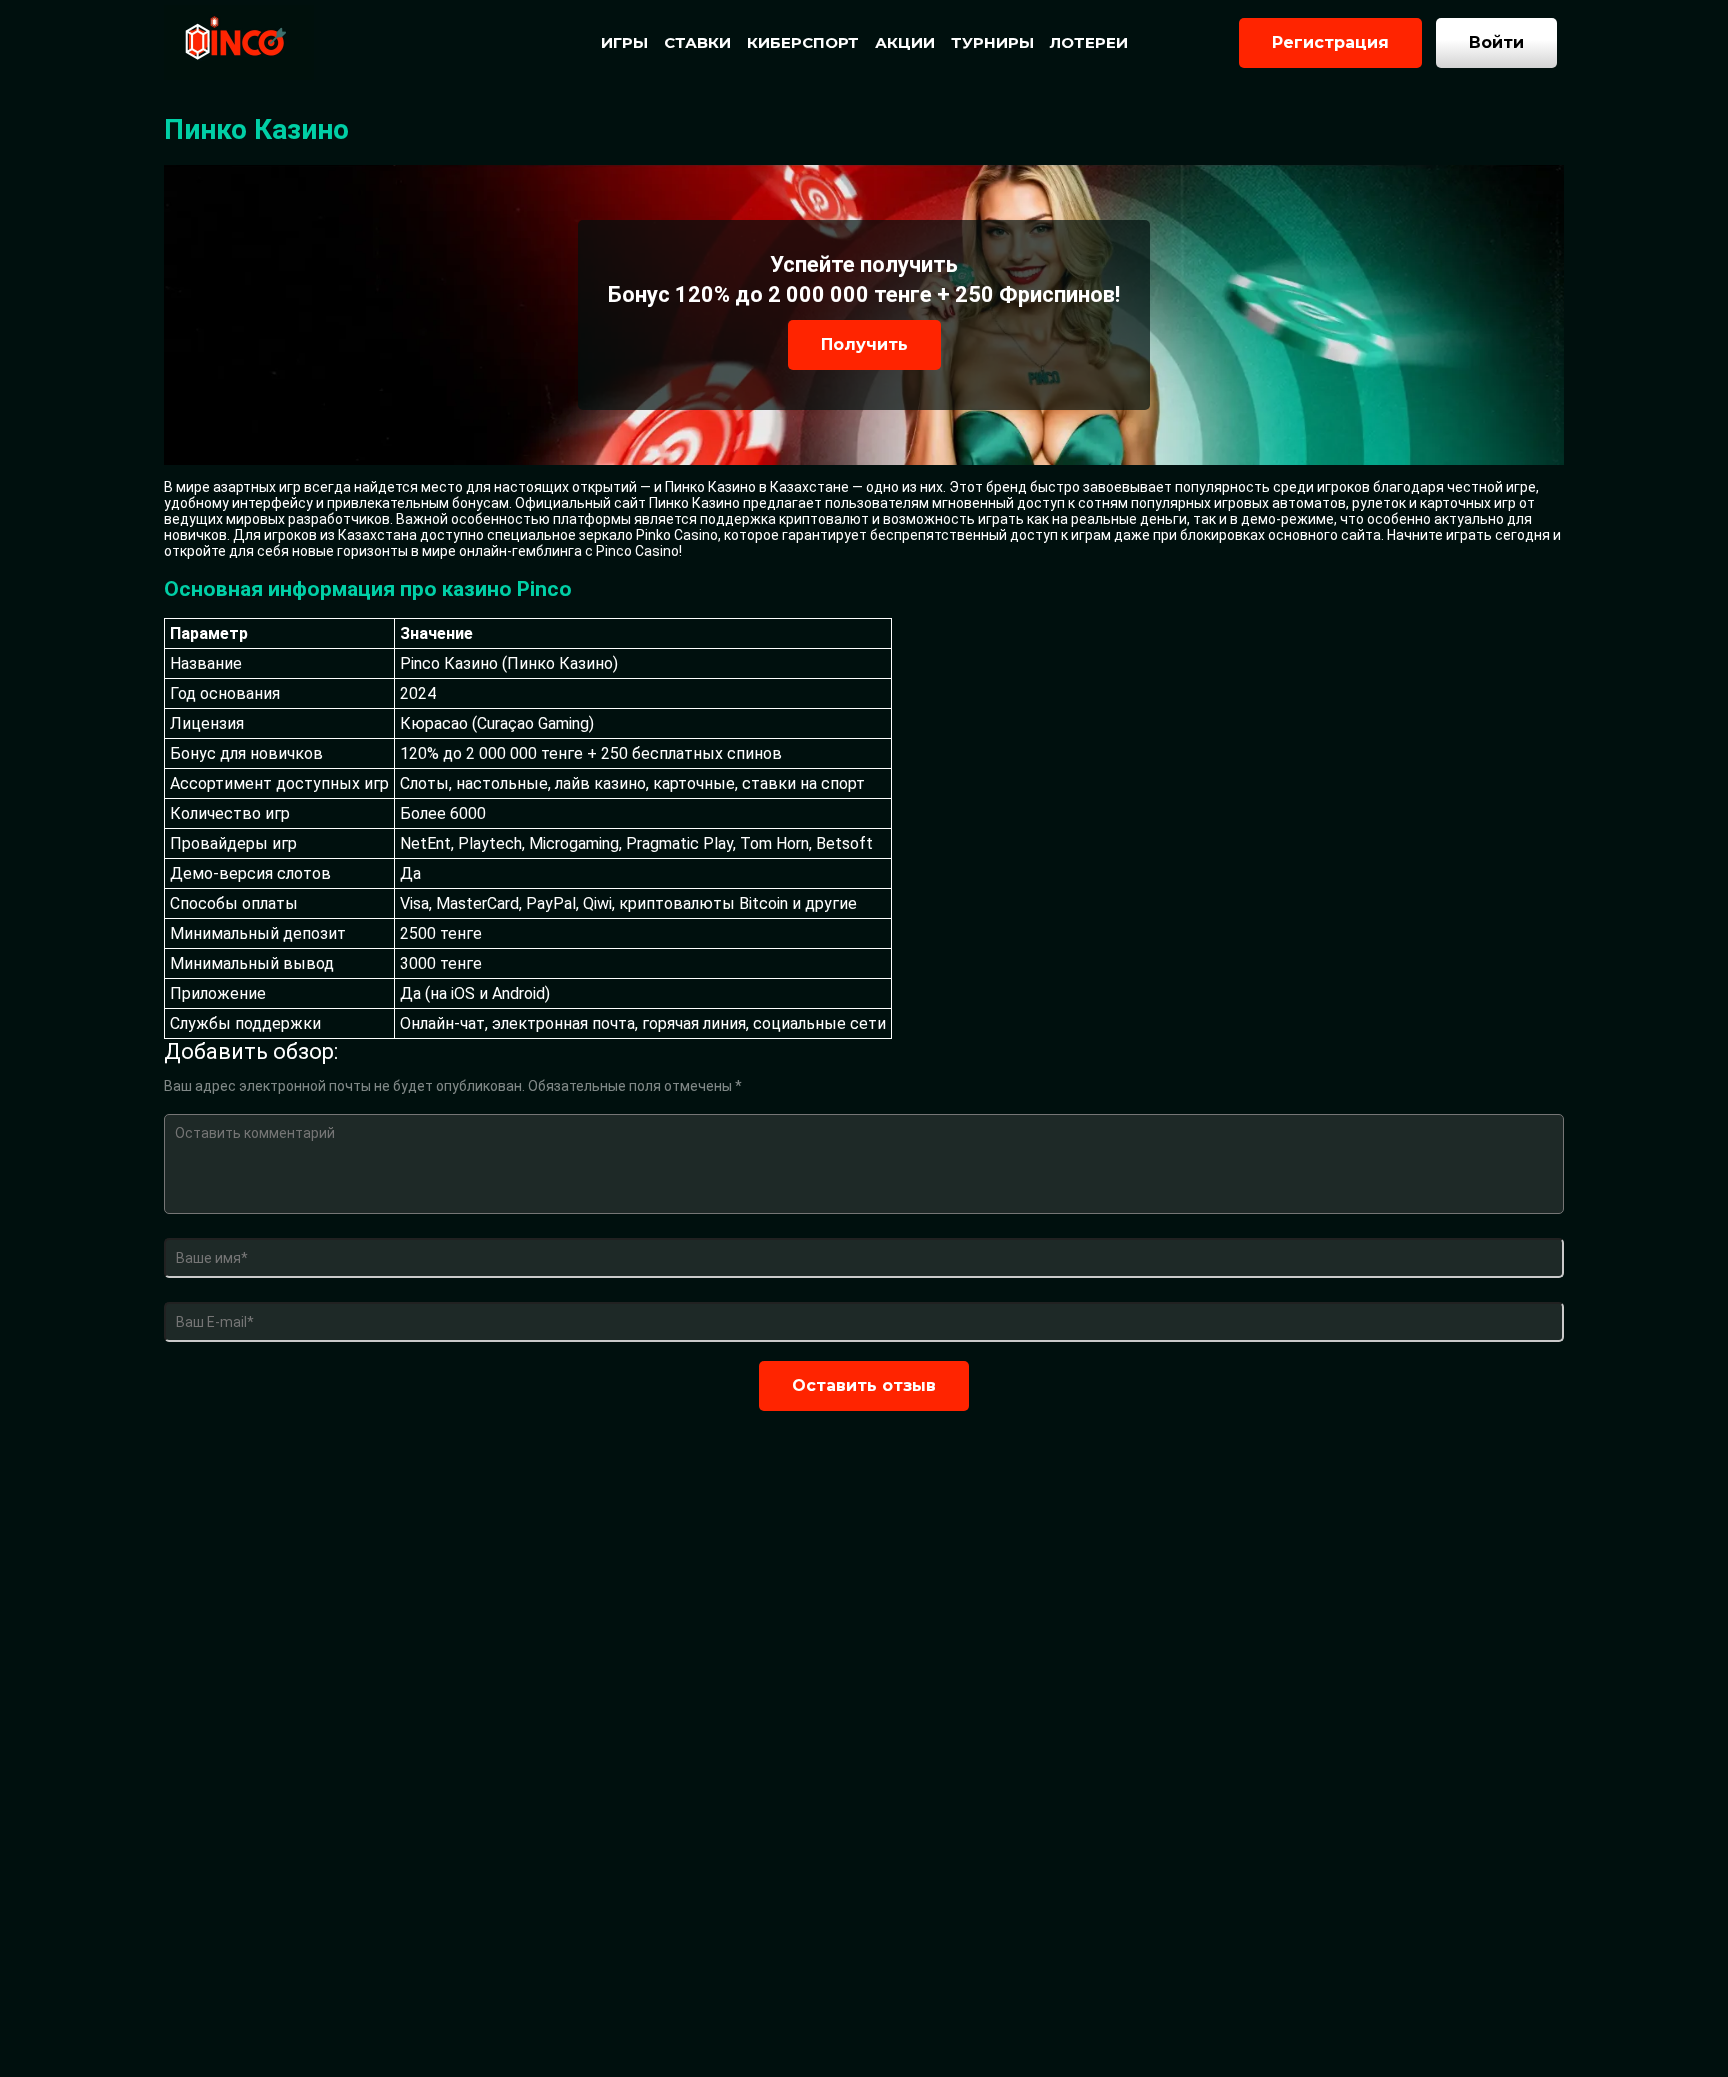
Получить (864, 344)
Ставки (697, 42)
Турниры (992, 42)
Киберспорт (803, 42)
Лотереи (1089, 42)
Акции (905, 42)
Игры (624, 42)
